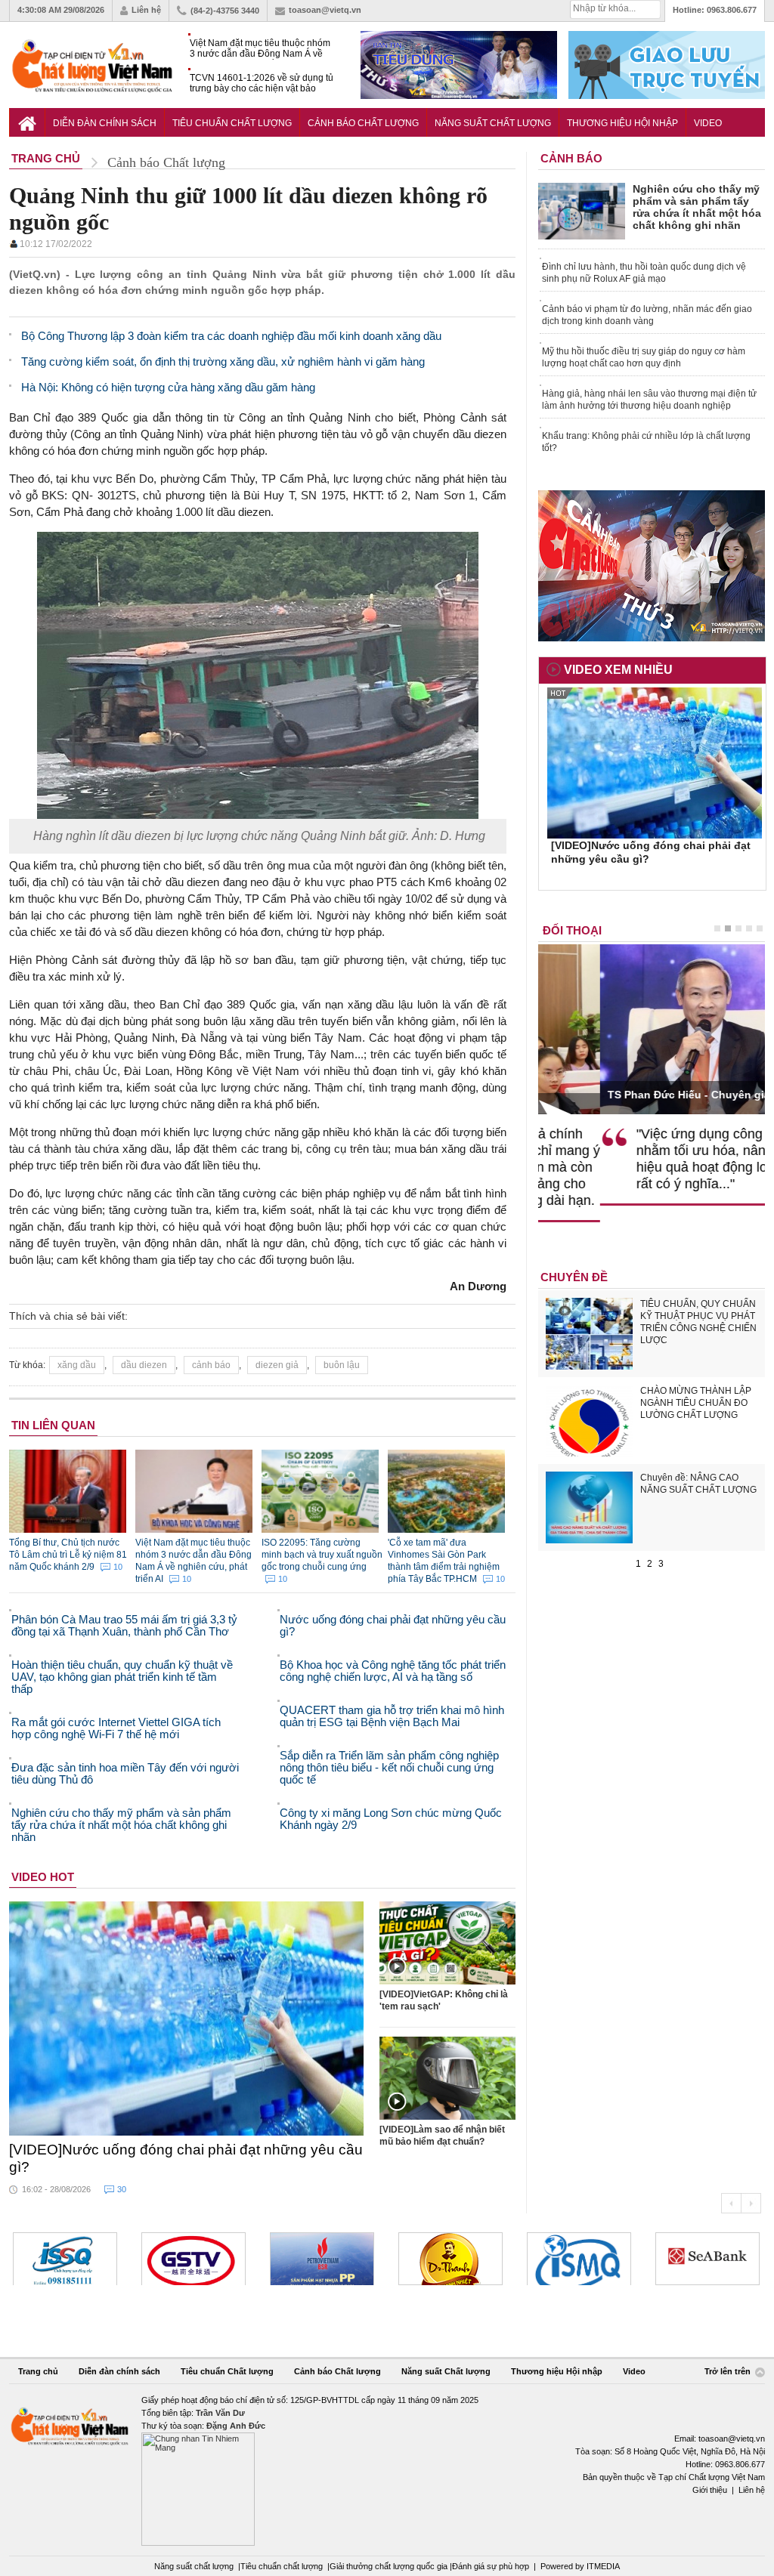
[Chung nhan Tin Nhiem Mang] (387, 2470)
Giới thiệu (710, 2490)
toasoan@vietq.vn (325, 10)
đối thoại (572, 930)
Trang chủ (38, 2371)
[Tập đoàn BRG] (707, 2259)
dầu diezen (144, 1365)
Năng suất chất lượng (194, 2566)
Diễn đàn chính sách (105, 123)
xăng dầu (77, 1365)
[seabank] (579, 2259)
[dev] (193, 2259)
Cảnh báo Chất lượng (363, 123)
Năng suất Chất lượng (493, 123)
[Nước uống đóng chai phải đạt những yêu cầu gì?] (187, 2018)
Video (708, 123)
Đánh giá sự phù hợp (491, 2566)
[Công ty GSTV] (65, 2259)
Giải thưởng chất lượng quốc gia (390, 2566)
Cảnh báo (571, 158)
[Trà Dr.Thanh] (322, 2259)
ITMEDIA (603, 2566)
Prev (731, 2203)
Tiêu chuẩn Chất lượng (232, 123)
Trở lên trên (729, 2372)
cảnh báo (211, 1365)
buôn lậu (342, 1365)
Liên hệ (146, 10)
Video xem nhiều (618, 670)
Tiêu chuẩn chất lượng (282, 2566)
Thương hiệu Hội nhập (622, 123)
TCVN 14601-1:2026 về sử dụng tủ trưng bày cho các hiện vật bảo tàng (262, 83)
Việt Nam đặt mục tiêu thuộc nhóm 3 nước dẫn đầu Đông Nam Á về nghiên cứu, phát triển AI (260, 49)
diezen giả (277, 1365)
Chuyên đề (574, 1277)
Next (751, 2203)
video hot (43, 1877)
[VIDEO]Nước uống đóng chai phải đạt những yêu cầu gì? (186, 2158)
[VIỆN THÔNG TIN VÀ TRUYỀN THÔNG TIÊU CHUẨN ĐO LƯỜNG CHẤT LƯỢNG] (450, 2259)
